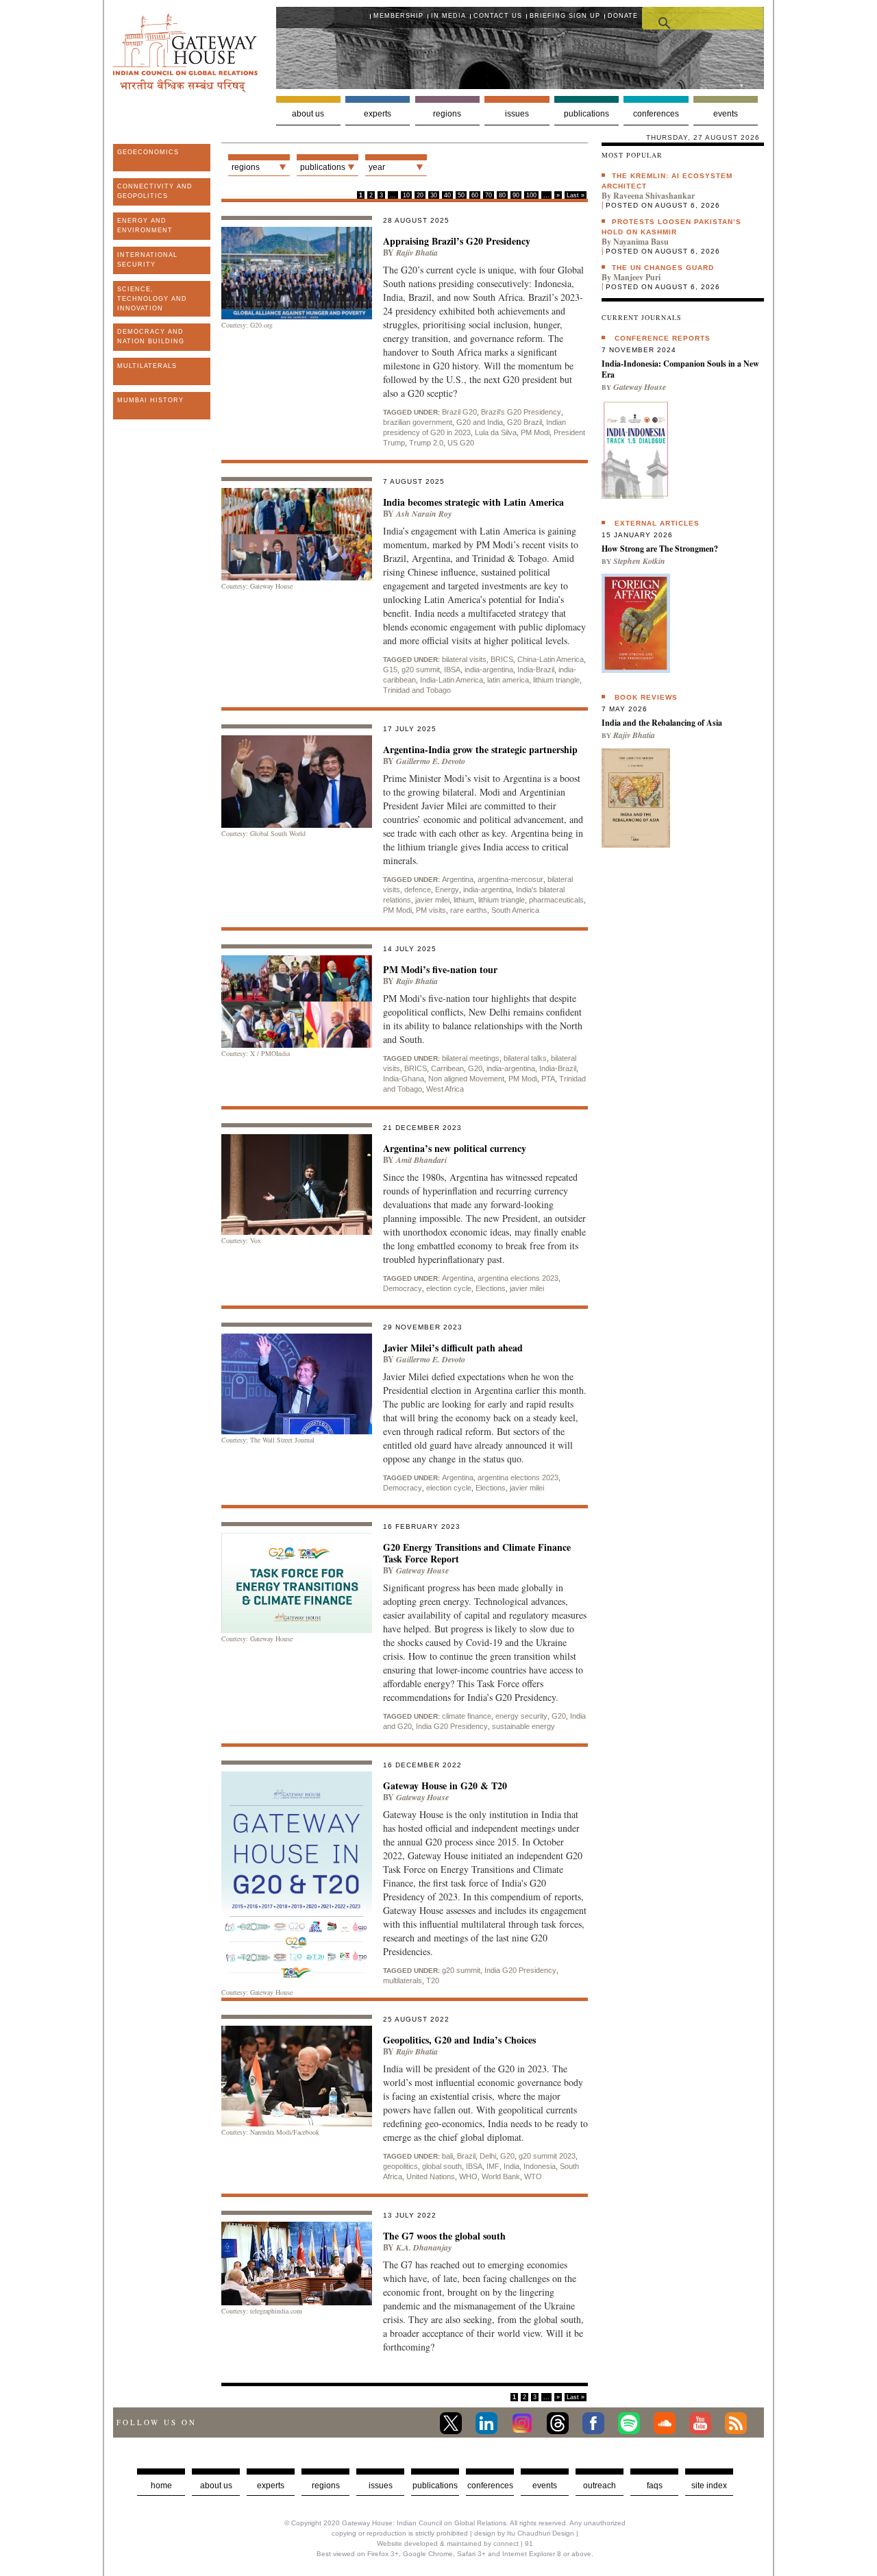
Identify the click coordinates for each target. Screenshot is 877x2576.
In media (448, 16)
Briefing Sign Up (565, 16)
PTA (548, 1079)
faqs (655, 2486)
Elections (491, 1288)
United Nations (431, 2176)
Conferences (656, 114)
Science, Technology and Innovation (152, 299)
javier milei (432, 900)
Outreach (600, 2486)
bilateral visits (464, 659)
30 (434, 195)
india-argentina (489, 670)
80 (502, 195)
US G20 (461, 443)
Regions (447, 114)
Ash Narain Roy (424, 514)
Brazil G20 (459, 412)
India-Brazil (536, 670)
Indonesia (540, 2166)
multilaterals (403, 1980)
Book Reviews (646, 697)
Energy (447, 890)
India (511, 2166)
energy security (521, 1716)
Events (726, 114)
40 (447, 195)
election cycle (449, 1288)
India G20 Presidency (452, 1726)
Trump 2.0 (426, 443)
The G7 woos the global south (444, 2236)
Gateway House (422, 1570)
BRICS (502, 659)
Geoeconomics (148, 152)
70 (489, 195)
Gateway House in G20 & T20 (445, 1786)
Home (161, 2486)
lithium (464, 900)
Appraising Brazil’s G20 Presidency (457, 241)
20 (420, 195)
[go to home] (185, 89)
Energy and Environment (145, 225)
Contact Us (498, 16)
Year (377, 167)
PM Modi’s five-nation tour (440, 969)
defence (418, 890)
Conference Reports (663, 338)
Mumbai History (150, 400)
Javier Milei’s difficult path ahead (453, 1348)
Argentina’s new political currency (455, 1148)
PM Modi (535, 432)
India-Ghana (404, 1079)
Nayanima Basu (641, 242)
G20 (475, 1068)
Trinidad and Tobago (417, 690)
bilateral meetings (471, 1058)
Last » (576, 195)
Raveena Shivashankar (654, 196)
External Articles (657, 523)
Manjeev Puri (637, 277)
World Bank (501, 2176)
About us (308, 114)
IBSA (452, 670)
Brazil (466, 2156)
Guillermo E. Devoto (431, 761)
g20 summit (421, 670)
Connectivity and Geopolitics (155, 191)
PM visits (431, 910)
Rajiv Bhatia (417, 253)
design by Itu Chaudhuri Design (524, 2533)
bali (447, 2156)
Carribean (447, 1068)
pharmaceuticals (556, 900)
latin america (508, 680)
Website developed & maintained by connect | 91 (455, 2543)
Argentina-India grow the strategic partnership (480, 749)
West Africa (445, 1089)
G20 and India (480, 422)
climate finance (467, 1716)
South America (515, 910)
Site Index (709, 2486)
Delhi (488, 2156)
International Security (147, 260)
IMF (493, 2166)
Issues (517, 114)
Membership (398, 16)
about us (216, 2486)
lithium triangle (556, 680)
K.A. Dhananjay (424, 2247)
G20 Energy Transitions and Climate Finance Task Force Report (477, 1553)
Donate (623, 16)
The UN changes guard (663, 268)
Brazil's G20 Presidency (521, 412)
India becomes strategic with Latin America (473, 502)
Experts (378, 114)
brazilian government (418, 422)
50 (461, 195)
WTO (533, 2176)
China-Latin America (551, 659)
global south (442, 2166)
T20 (433, 1980)
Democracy (403, 1288)
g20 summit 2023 (547, 2156)
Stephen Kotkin (639, 561)
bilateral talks (525, 1058)
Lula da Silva (496, 432)
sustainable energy (523, 1726)
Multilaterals (147, 366)
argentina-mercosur (510, 879)
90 (516, 195)
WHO (468, 2176)
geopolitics (400, 2166)
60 (475, 195)
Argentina (458, 879)
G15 (390, 670)
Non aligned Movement (466, 1079)
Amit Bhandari (421, 1160)
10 (406, 195)
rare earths (469, 910)
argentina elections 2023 (518, 1278)
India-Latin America (452, 680)
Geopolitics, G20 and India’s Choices (459, 2040)
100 (531, 195)
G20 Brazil (524, 422)
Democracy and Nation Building (151, 336)
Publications (586, 114)
